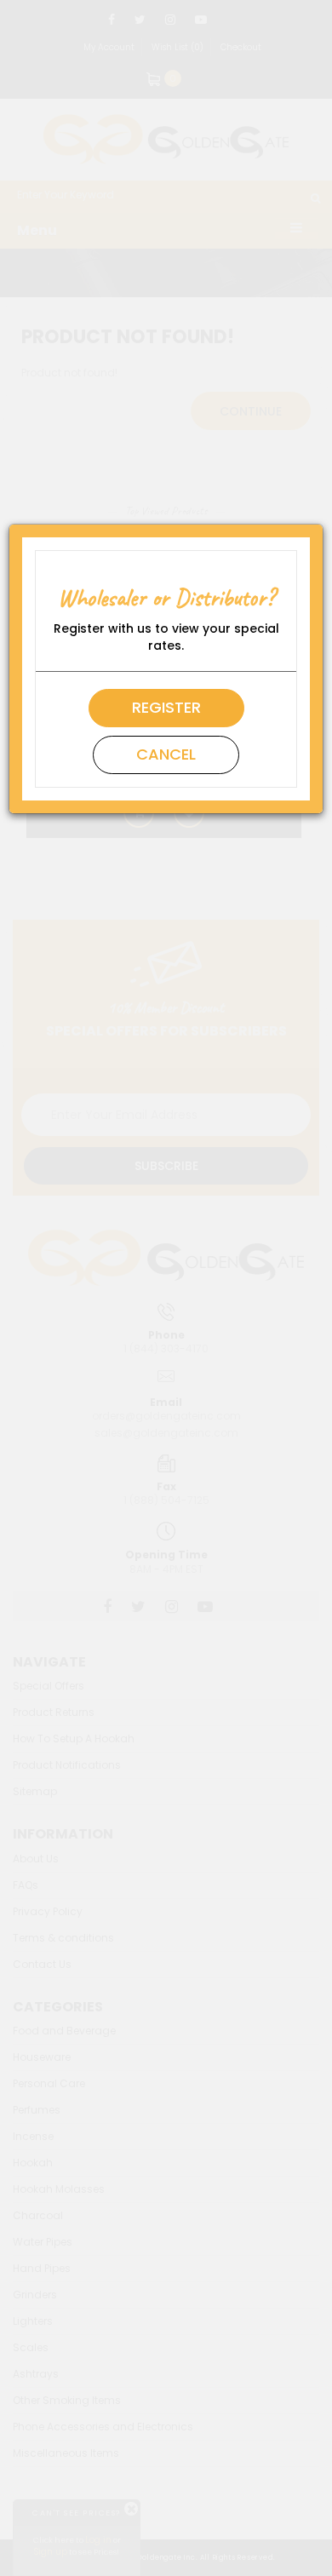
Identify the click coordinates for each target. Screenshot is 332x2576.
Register (166, 707)
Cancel (166, 754)
